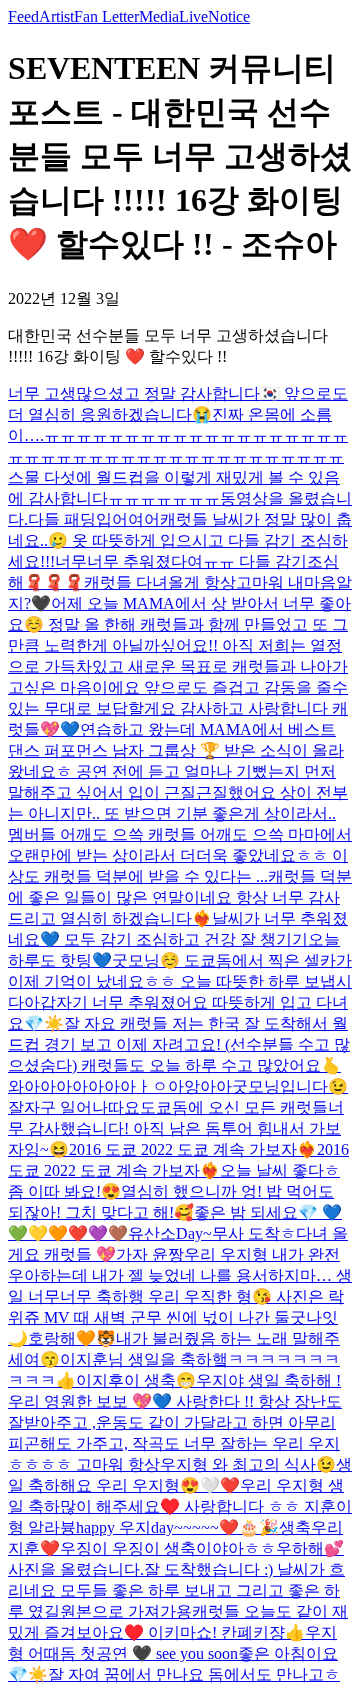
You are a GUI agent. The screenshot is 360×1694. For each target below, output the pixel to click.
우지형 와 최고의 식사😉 (248, 1464)
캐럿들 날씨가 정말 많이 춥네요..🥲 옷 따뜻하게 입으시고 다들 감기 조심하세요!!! (180, 540)
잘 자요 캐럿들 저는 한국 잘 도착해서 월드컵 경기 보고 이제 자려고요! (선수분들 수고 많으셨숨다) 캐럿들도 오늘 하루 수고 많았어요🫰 (179, 1044)
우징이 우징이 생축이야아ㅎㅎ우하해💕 (202, 1548)
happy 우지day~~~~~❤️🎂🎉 (177, 1527)
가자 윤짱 (150, 1254)
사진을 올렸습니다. (76, 1569)
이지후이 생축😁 (136, 1380)
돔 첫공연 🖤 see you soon (149, 1653)
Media (159, 16)
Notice (229, 16)
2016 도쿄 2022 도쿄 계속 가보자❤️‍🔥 (193, 1149)
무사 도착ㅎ (254, 1233)
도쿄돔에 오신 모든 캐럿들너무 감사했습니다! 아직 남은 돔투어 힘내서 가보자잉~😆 (176, 1128)
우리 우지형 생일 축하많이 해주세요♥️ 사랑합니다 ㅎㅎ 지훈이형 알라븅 (180, 1506)
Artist (56, 16)
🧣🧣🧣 (54, 582)
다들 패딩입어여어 (94, 519)
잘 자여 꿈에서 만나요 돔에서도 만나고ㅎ (194, 1674)
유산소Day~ (170, 1233)
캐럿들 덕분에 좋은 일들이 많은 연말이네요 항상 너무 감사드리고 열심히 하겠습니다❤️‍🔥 (180, 897)
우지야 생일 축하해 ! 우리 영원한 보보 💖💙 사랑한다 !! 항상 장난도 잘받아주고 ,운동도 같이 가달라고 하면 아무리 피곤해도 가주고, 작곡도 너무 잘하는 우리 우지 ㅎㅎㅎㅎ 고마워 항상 (175, 1422)
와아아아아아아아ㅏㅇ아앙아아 (120, 1086)
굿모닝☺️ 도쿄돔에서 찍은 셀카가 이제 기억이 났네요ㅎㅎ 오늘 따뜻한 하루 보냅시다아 (180, 981)
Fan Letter (106, 16)
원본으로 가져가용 (126, 1611)
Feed (23, 16)
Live (193, 16)
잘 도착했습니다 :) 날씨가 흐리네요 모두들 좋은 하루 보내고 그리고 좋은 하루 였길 (176, 1590)
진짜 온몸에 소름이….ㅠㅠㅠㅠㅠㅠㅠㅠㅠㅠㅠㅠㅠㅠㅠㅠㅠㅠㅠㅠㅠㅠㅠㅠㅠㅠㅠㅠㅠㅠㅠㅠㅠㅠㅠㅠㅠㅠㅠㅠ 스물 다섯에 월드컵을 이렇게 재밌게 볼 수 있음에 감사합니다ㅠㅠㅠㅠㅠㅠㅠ (178, 456)
